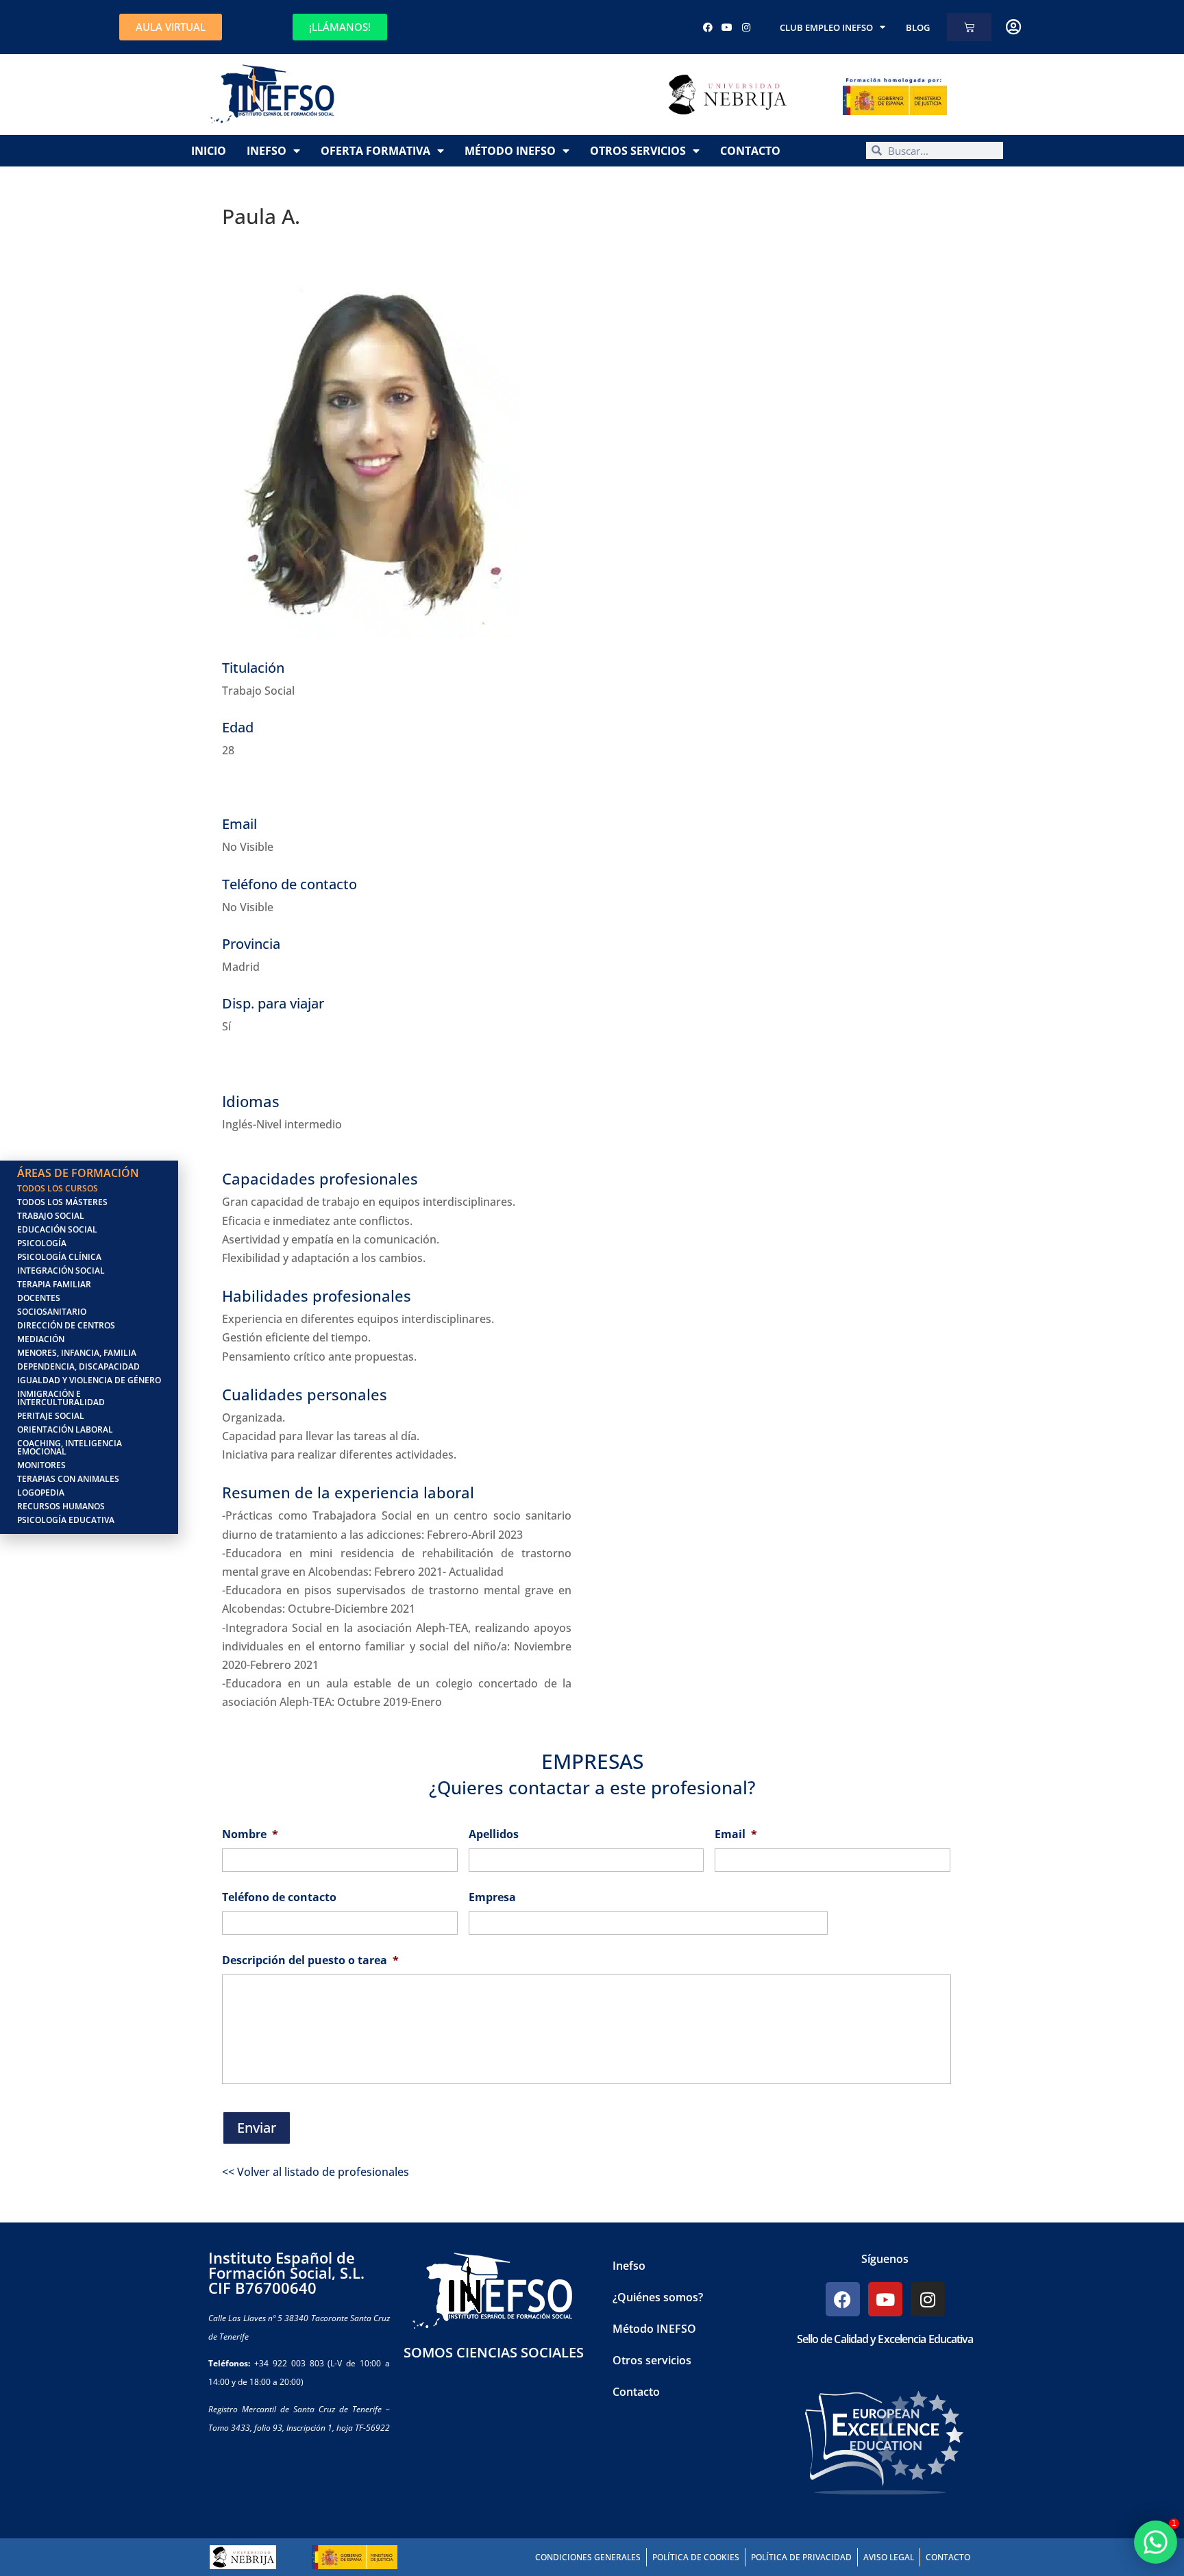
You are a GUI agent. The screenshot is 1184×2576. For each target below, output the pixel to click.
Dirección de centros (66, 1325)
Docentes (39, 1298)
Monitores (41, 1465)
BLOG (918, 27)
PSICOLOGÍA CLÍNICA (59, 1257)
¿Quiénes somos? (658, 2297)
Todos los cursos (58, 1188)
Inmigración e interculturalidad (61, 1398)
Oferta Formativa (375, 151)
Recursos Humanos (61, 1506)
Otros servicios (638, 151)
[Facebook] (708, 27)
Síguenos (885, 2259)
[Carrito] (969, 27)
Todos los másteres (62, 1202)
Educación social (57, 1229)
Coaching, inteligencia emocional (70, 1447)
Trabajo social (51, 1216)
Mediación (41, 1339)
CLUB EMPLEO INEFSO (826, 27)
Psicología (42, 1243)
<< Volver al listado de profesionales (316, 2172)
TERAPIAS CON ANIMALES (68, 1479)
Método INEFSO (510, 151)
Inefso (267, 151)
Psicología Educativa (66, 1520)
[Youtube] (727, 27)
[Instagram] (746, 27)
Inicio (209, 151)
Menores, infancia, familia (77, 1353)
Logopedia (41, 1493)
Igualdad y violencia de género (89, 1380)
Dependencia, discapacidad (78, 1366)
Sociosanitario (52, 1312)
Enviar (257, 2128)
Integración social (61, 1271)
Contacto (750, 151)
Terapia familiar (54, 1284)
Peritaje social (51, 1416)
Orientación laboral (65, 1429)
